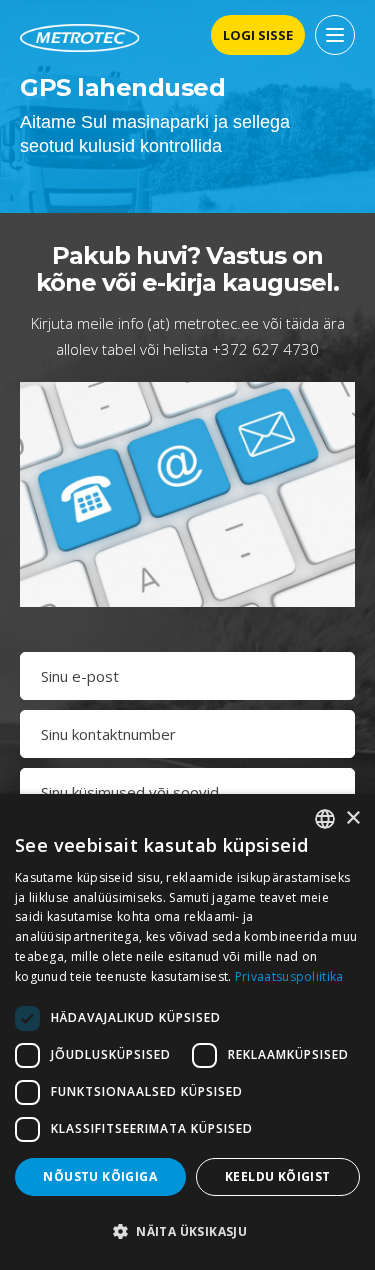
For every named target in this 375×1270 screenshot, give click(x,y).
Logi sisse (258, 35)
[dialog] (187, 1032)
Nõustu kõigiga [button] (100, 1176)
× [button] (352, 818)
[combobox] (325, 819)
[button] (187, 1232)
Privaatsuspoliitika (289, 976)
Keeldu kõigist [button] (278, 1176)
